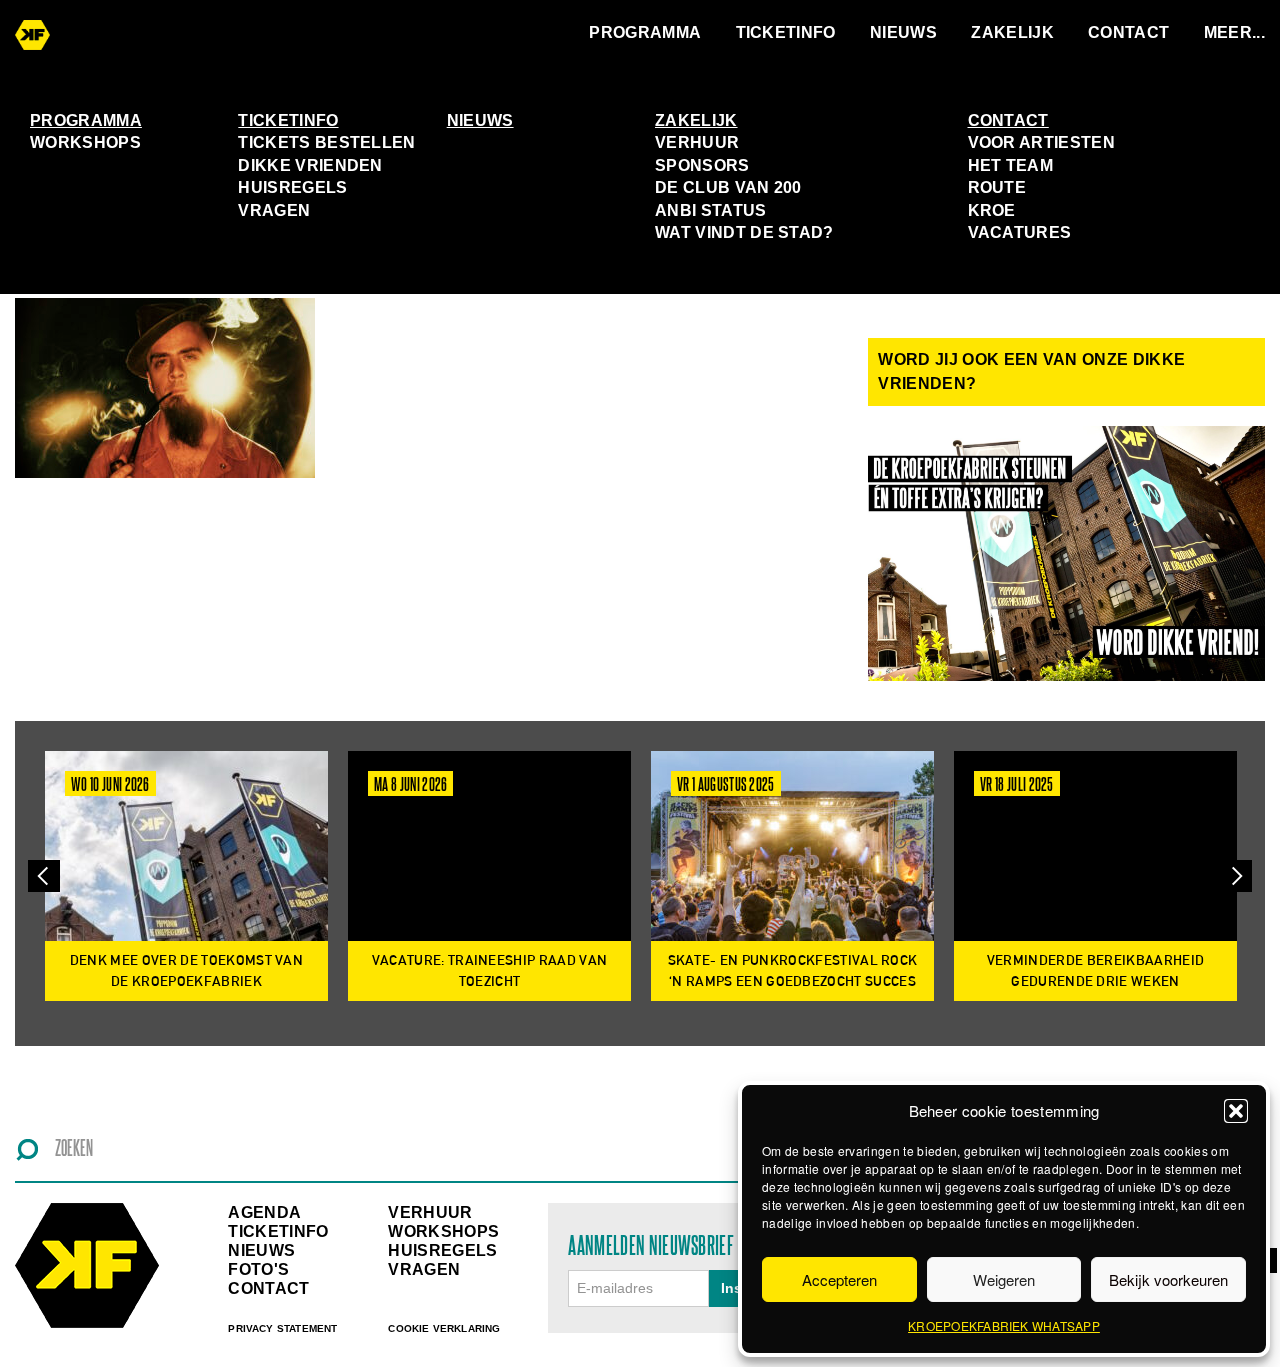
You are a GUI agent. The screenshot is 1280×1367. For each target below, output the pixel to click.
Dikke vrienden (310, 165)
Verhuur (697, 142)
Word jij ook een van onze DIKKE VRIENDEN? (1031, 371)
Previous (44, 875)
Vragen (274, 210)
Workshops (85, 142)
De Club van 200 (728, 187)
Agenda (264, 1212)
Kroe (992, 210)
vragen (424, 1269)
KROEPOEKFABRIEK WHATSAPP (1004, 1325)
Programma (645, 32)
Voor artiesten (1041, 142)
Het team (1011, 165)
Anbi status (711, 210)
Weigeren (1004, 1279)
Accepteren (839, 1279)
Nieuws (903, 32)
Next (1236, 875)
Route (997, 187)
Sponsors (702, 165)
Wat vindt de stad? (744, 232)
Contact (1128, 32)
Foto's (258, 1269)
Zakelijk (1012, 32)
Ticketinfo (786, 32)
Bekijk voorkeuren (1168, 1279)
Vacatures (1020, 232)
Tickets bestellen (326, 142)
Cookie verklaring (444, 1328)
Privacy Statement (282, 1328)
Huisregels (292, 187)
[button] (1236, 1111)
